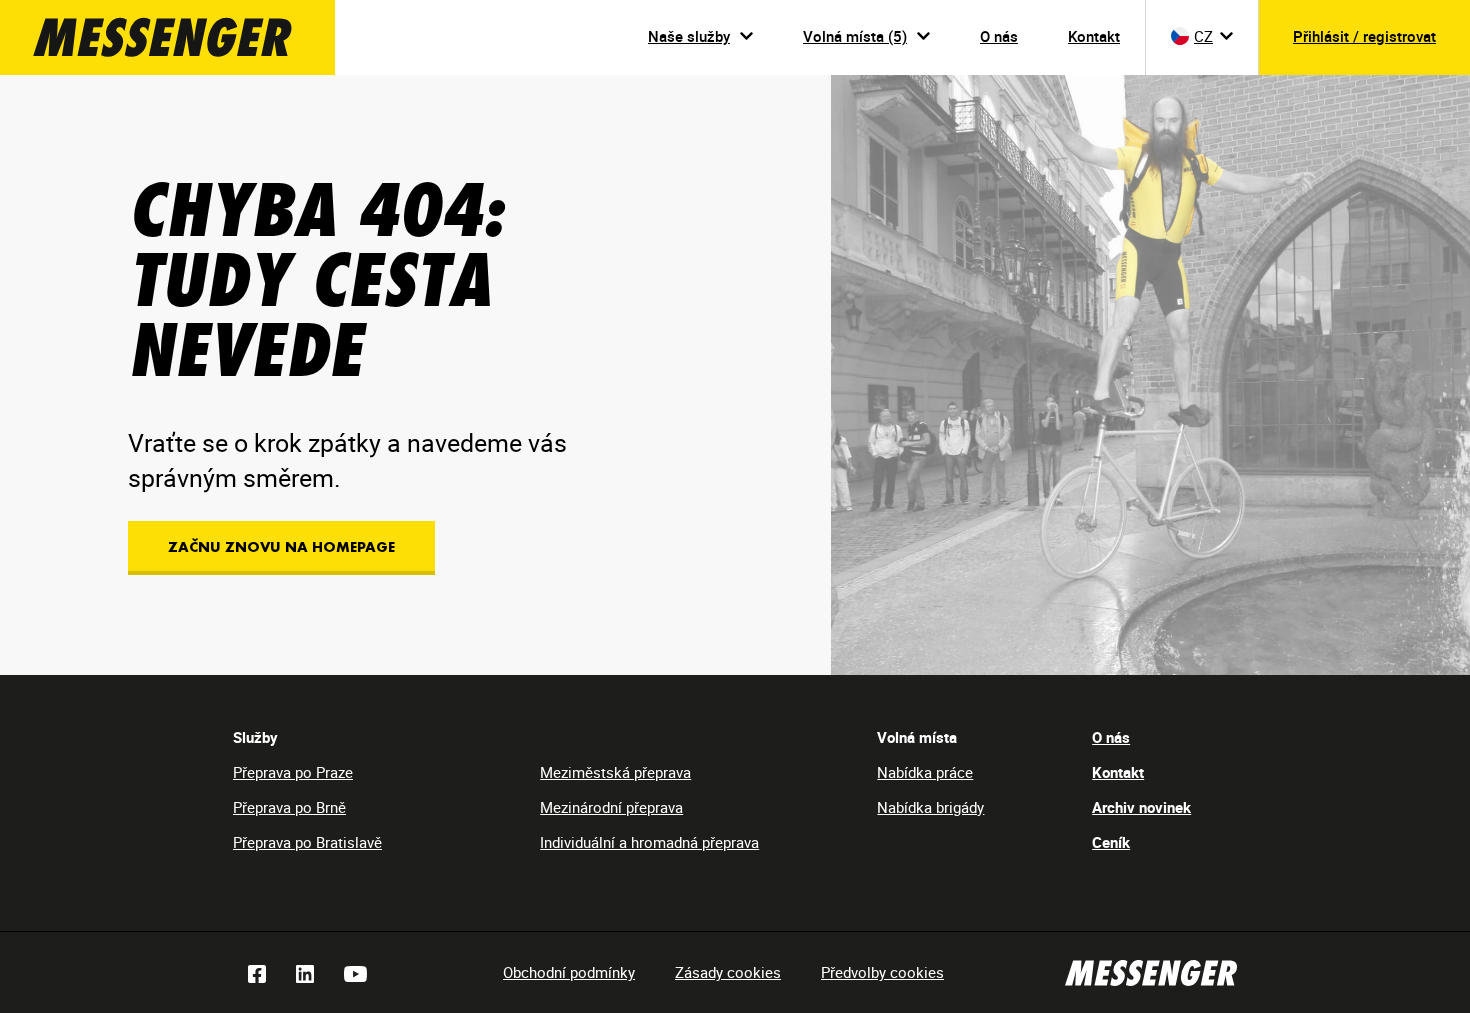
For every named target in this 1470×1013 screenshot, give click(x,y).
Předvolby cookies (882, 972)
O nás (999, 36)
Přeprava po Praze (293, 772)
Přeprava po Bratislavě (307, 842)
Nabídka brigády (930, 807)
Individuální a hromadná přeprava (649, 842)
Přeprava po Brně (289, 807)
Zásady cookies (728, 972)
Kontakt (1094, 36)
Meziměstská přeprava (615, 772)
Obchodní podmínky (569, 972)
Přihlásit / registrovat (1364, 36)
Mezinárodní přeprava (611, 807)
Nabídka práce (925, 772)
